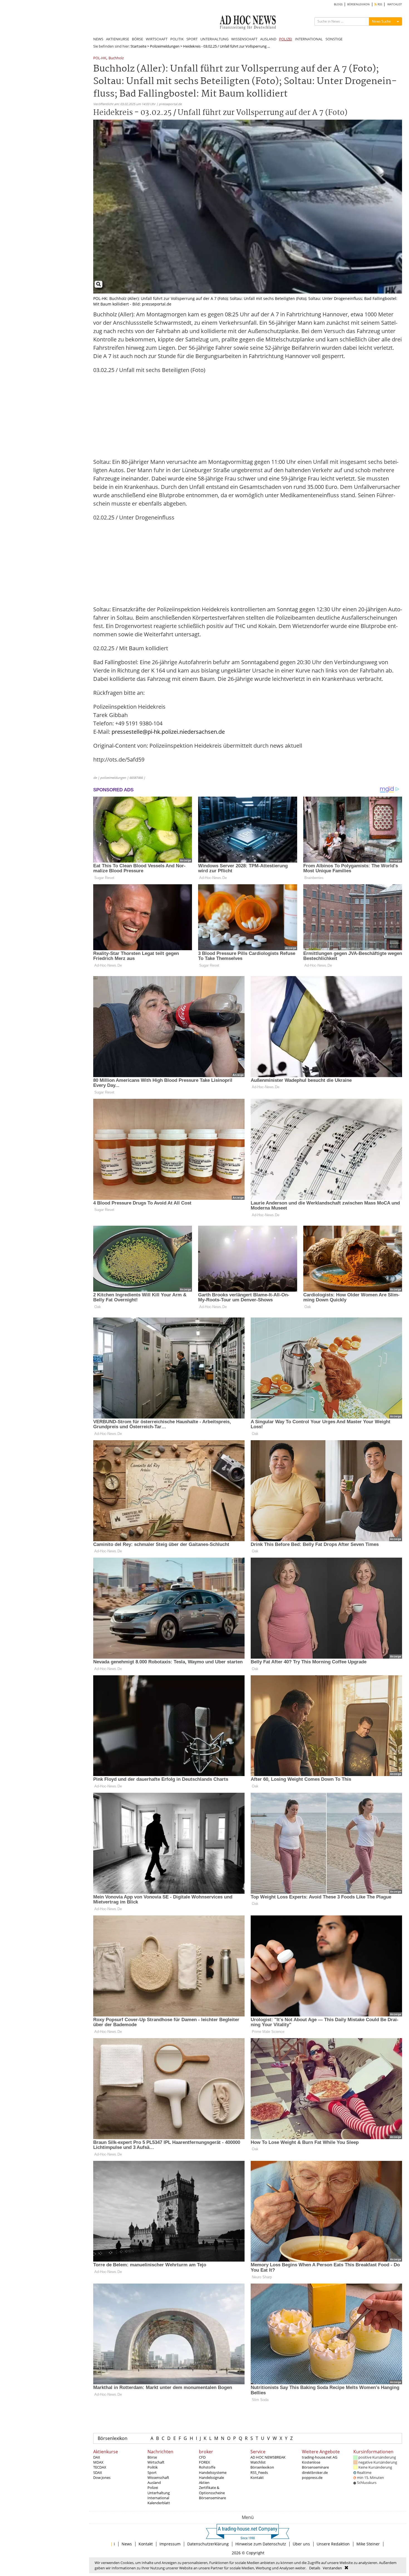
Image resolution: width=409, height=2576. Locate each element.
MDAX (98, 2462)
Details (315, 2568)
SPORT (192, 39)
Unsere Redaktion (333, 2544)
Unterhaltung (159, 2493)
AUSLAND (268, 39)
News (127, 2544)
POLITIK (177, 39)
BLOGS (338, 4)
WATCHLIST (395, 4)
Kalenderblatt (159, 2503)
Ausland (154, 2483)
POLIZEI (286, 39)
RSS (379, 4)
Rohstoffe (207, 2467)
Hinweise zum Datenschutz (261, 2544)
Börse (152, 2457)
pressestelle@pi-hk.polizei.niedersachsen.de (168, 732)
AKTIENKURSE (118, 39)
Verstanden (332, 2568)
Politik (153, 2467)
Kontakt (257, 2478)
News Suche (381, 21)
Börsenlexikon (113, 2438)
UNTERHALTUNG (214, 39)
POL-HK (100, 58)
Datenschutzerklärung (208, 2544)
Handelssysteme (213, 2472)
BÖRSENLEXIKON (359, 4)
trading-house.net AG (320, 2457)
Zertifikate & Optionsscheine (212, 2490)
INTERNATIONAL (309, 39)
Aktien (204, 2483)
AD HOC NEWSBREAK (268, 2457)
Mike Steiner (368, 2544)
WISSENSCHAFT (244, 39)
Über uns (301, 2544)
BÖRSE (137, 39)
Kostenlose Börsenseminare (315, 2465)
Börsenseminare (212, 2498)
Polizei (153, 2488)
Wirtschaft (156, 2462)
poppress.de (312, 2478)
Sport (152, 2472)
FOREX (204, 2462)
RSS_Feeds (259, 2472)
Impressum (170, 2544)
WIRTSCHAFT (157, 39)
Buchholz (116, 58)
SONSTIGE (334, 39)
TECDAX (100, 2467)
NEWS (98, 39)
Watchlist (258, 2462)
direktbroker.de (315, 2472)
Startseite (138, 46)
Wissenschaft (158, 2478)
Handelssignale (211, 2478)
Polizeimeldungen (165, 46)
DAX (97, 2457)
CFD (202, 2457)
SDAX (98, 2472)
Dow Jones (102, 2478)
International (158, 2498)
